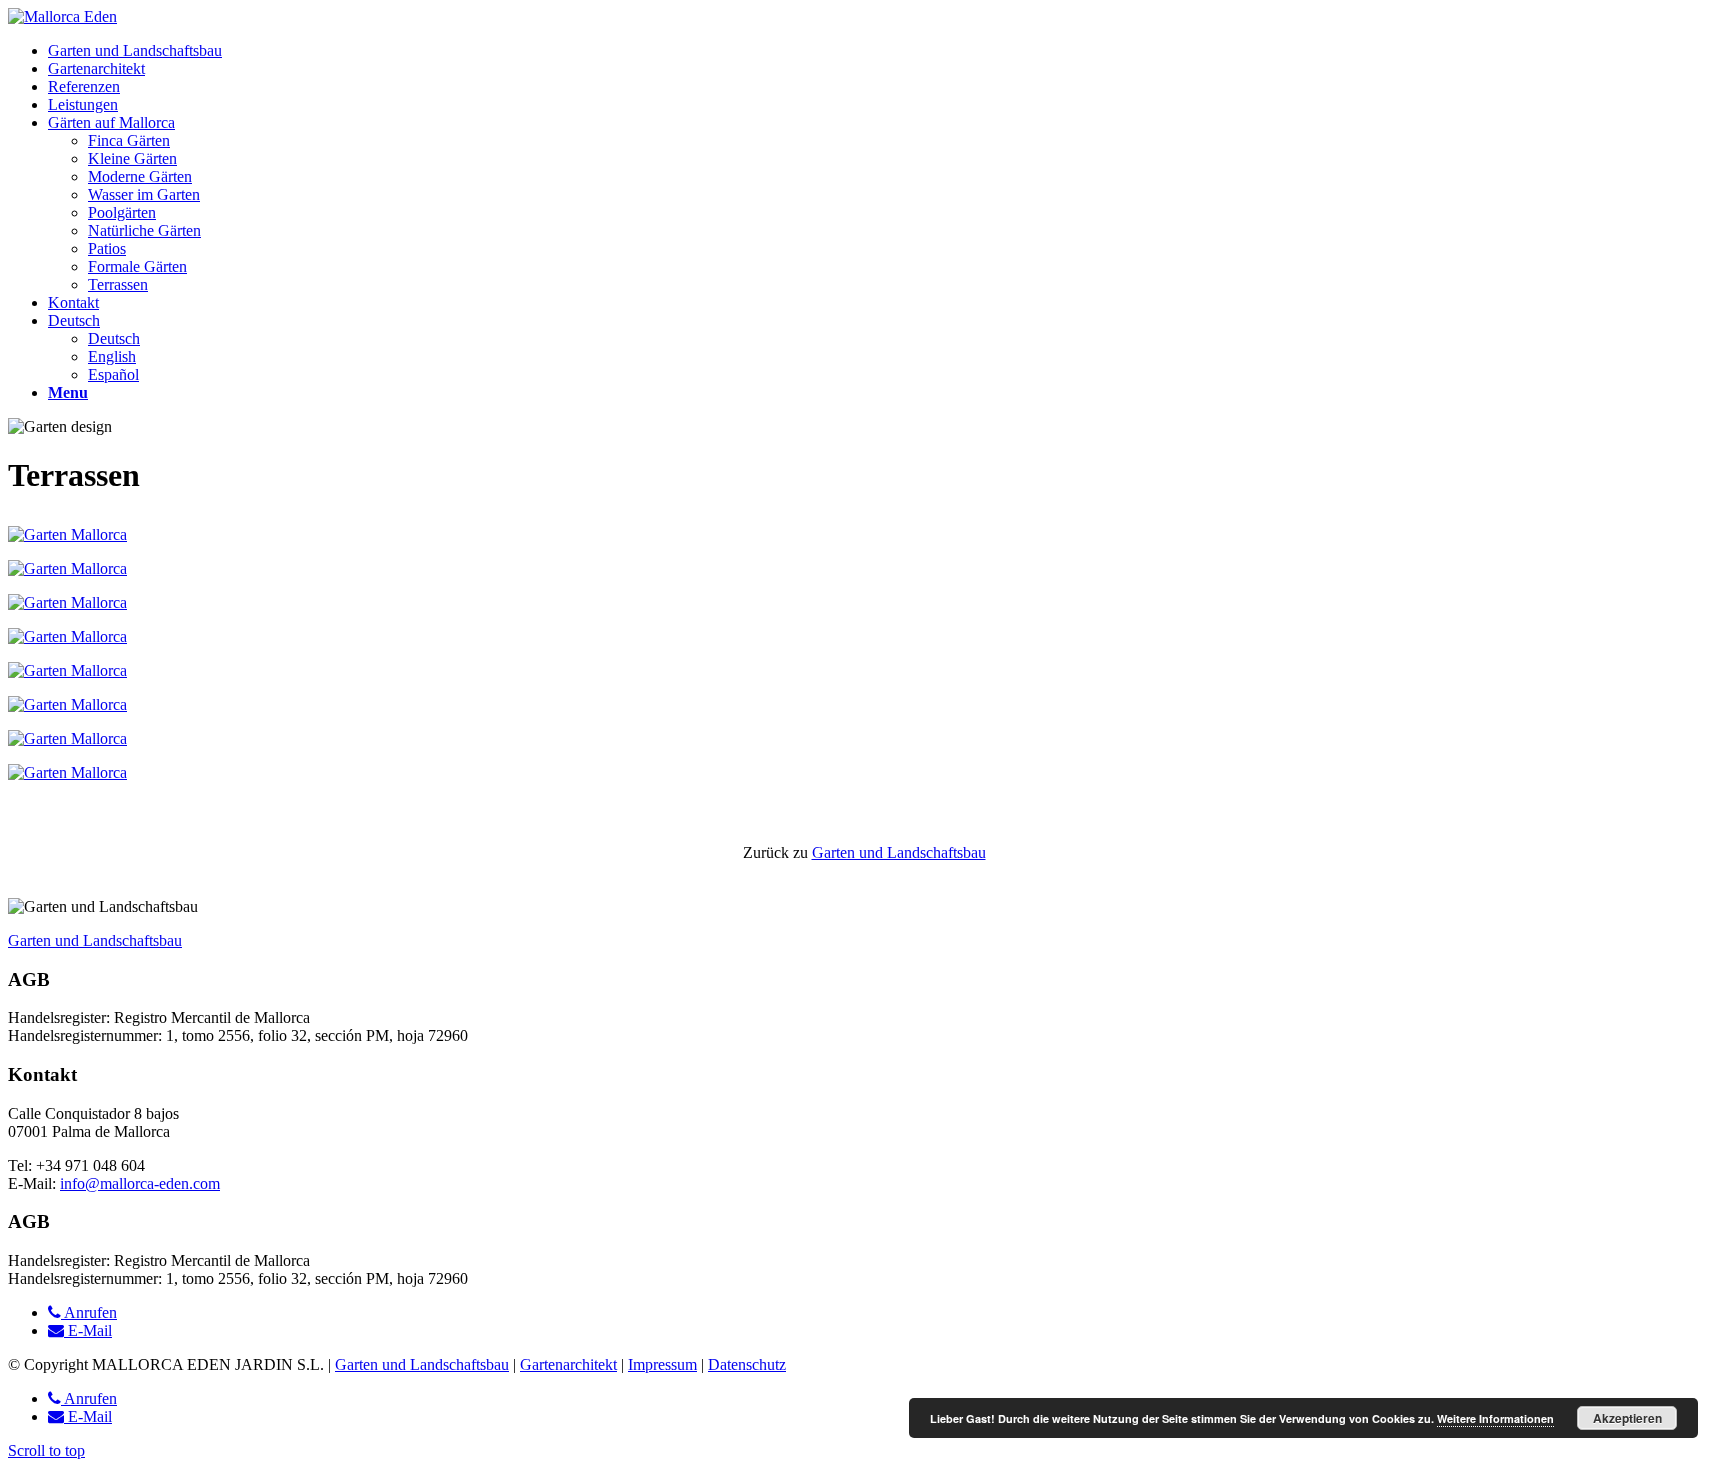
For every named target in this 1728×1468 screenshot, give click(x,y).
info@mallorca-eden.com (140, 1183)
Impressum (662, 1364)
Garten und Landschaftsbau (899, 852)
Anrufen (89, 1312)
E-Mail (88, 1330)
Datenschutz (747, 1364)
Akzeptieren (1627, 1418)
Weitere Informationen (1495, 1418)
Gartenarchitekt (568, 1364)
